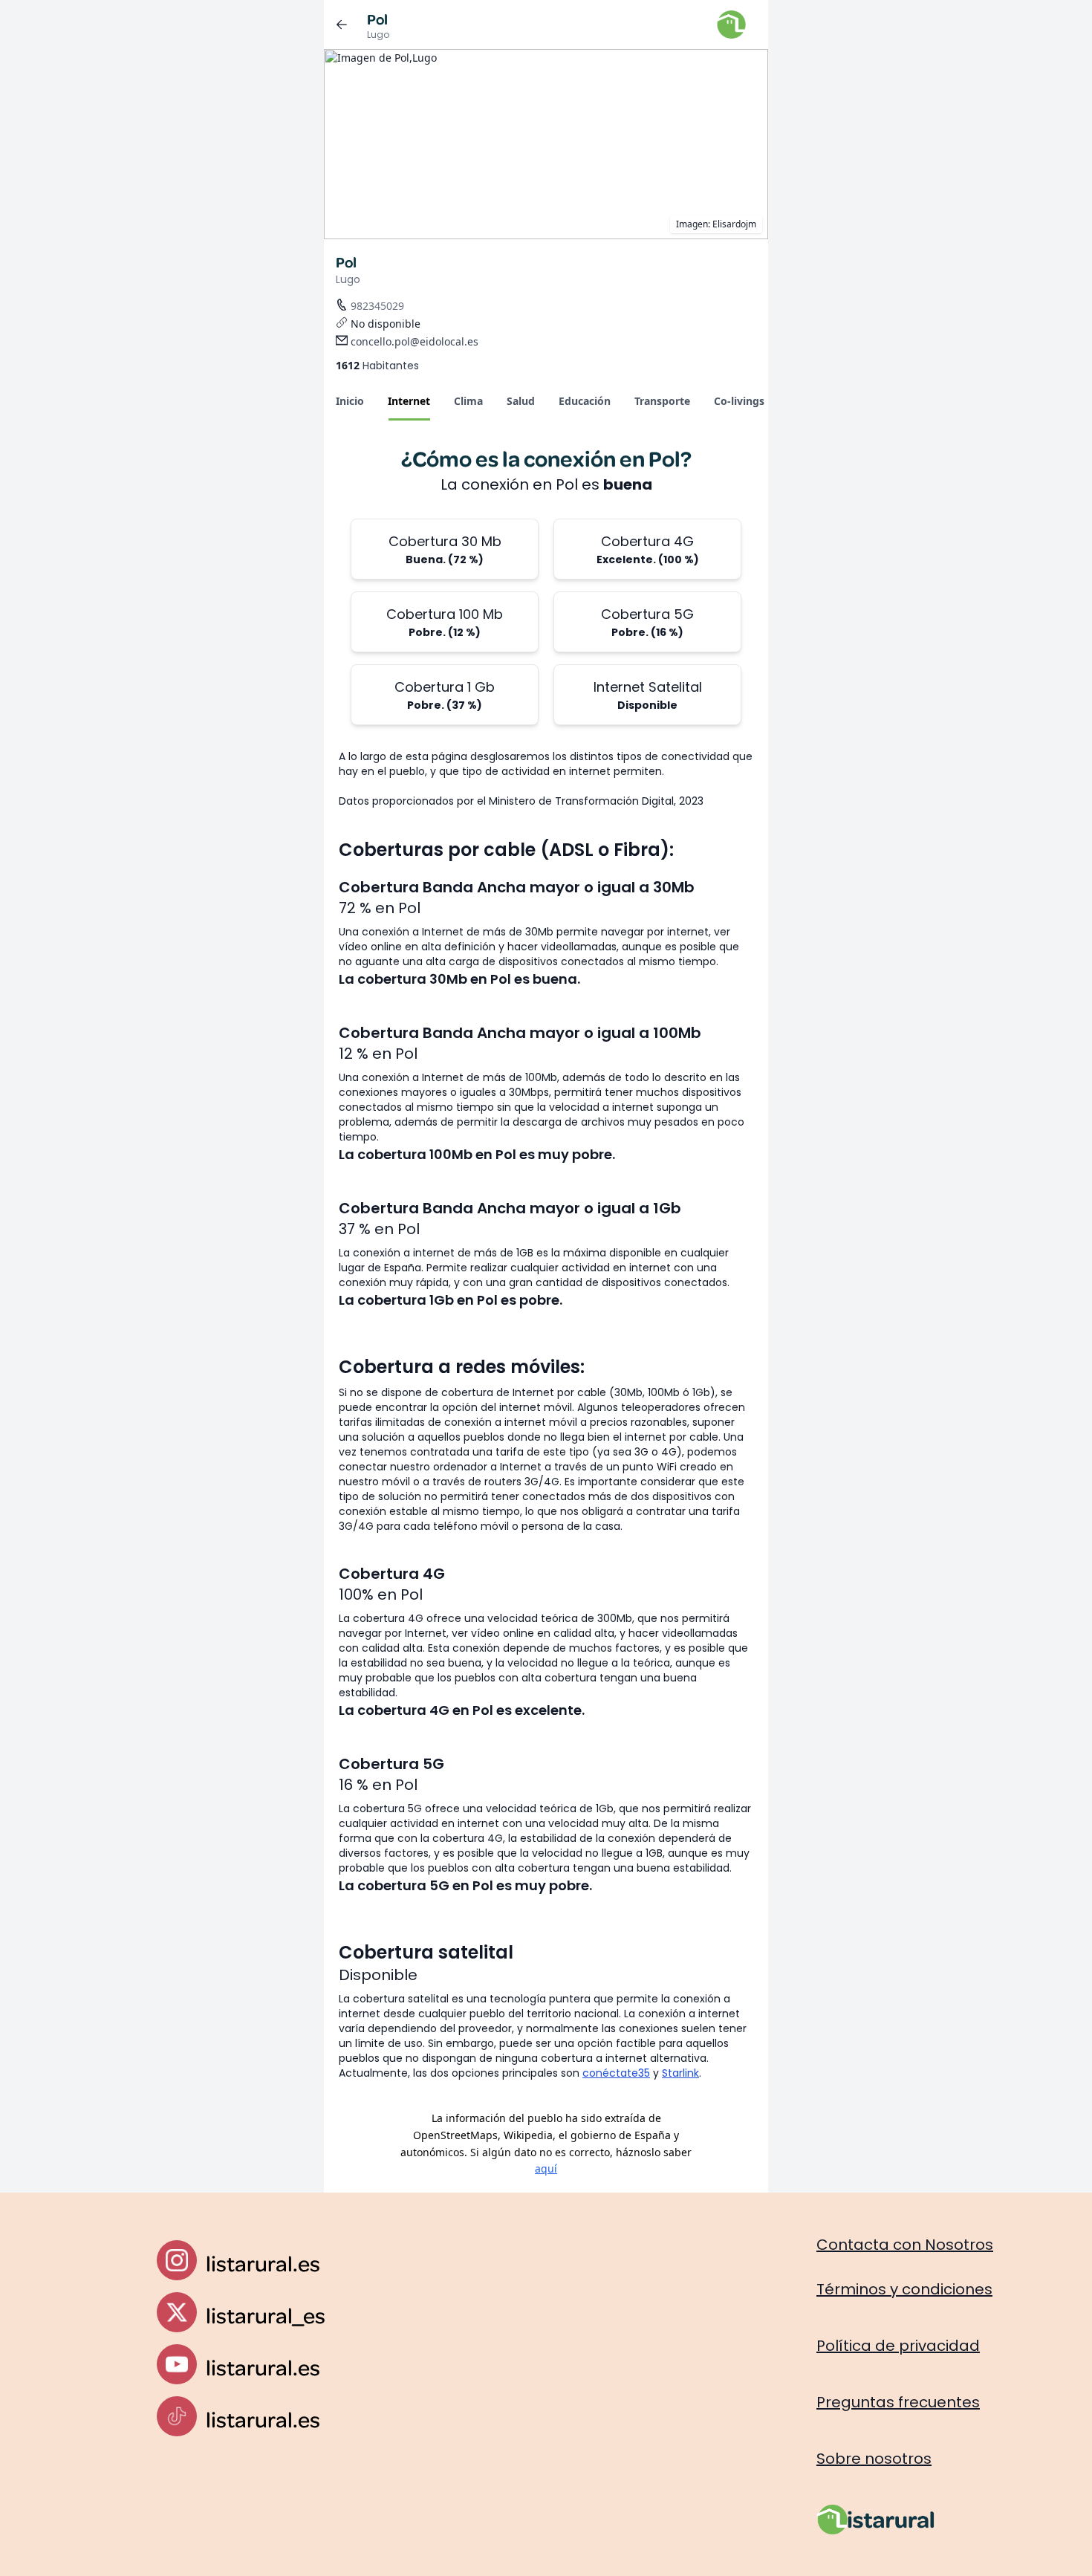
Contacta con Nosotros (905, 2245)
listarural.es (263, 2263)
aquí (546, 2168)
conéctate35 (616, 2073)
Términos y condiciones (904, 2289)
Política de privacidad (898, 2346)
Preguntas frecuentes (898, 2402)
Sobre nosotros (874, 2459)
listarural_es (266, 2315)
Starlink (680, 2073)
